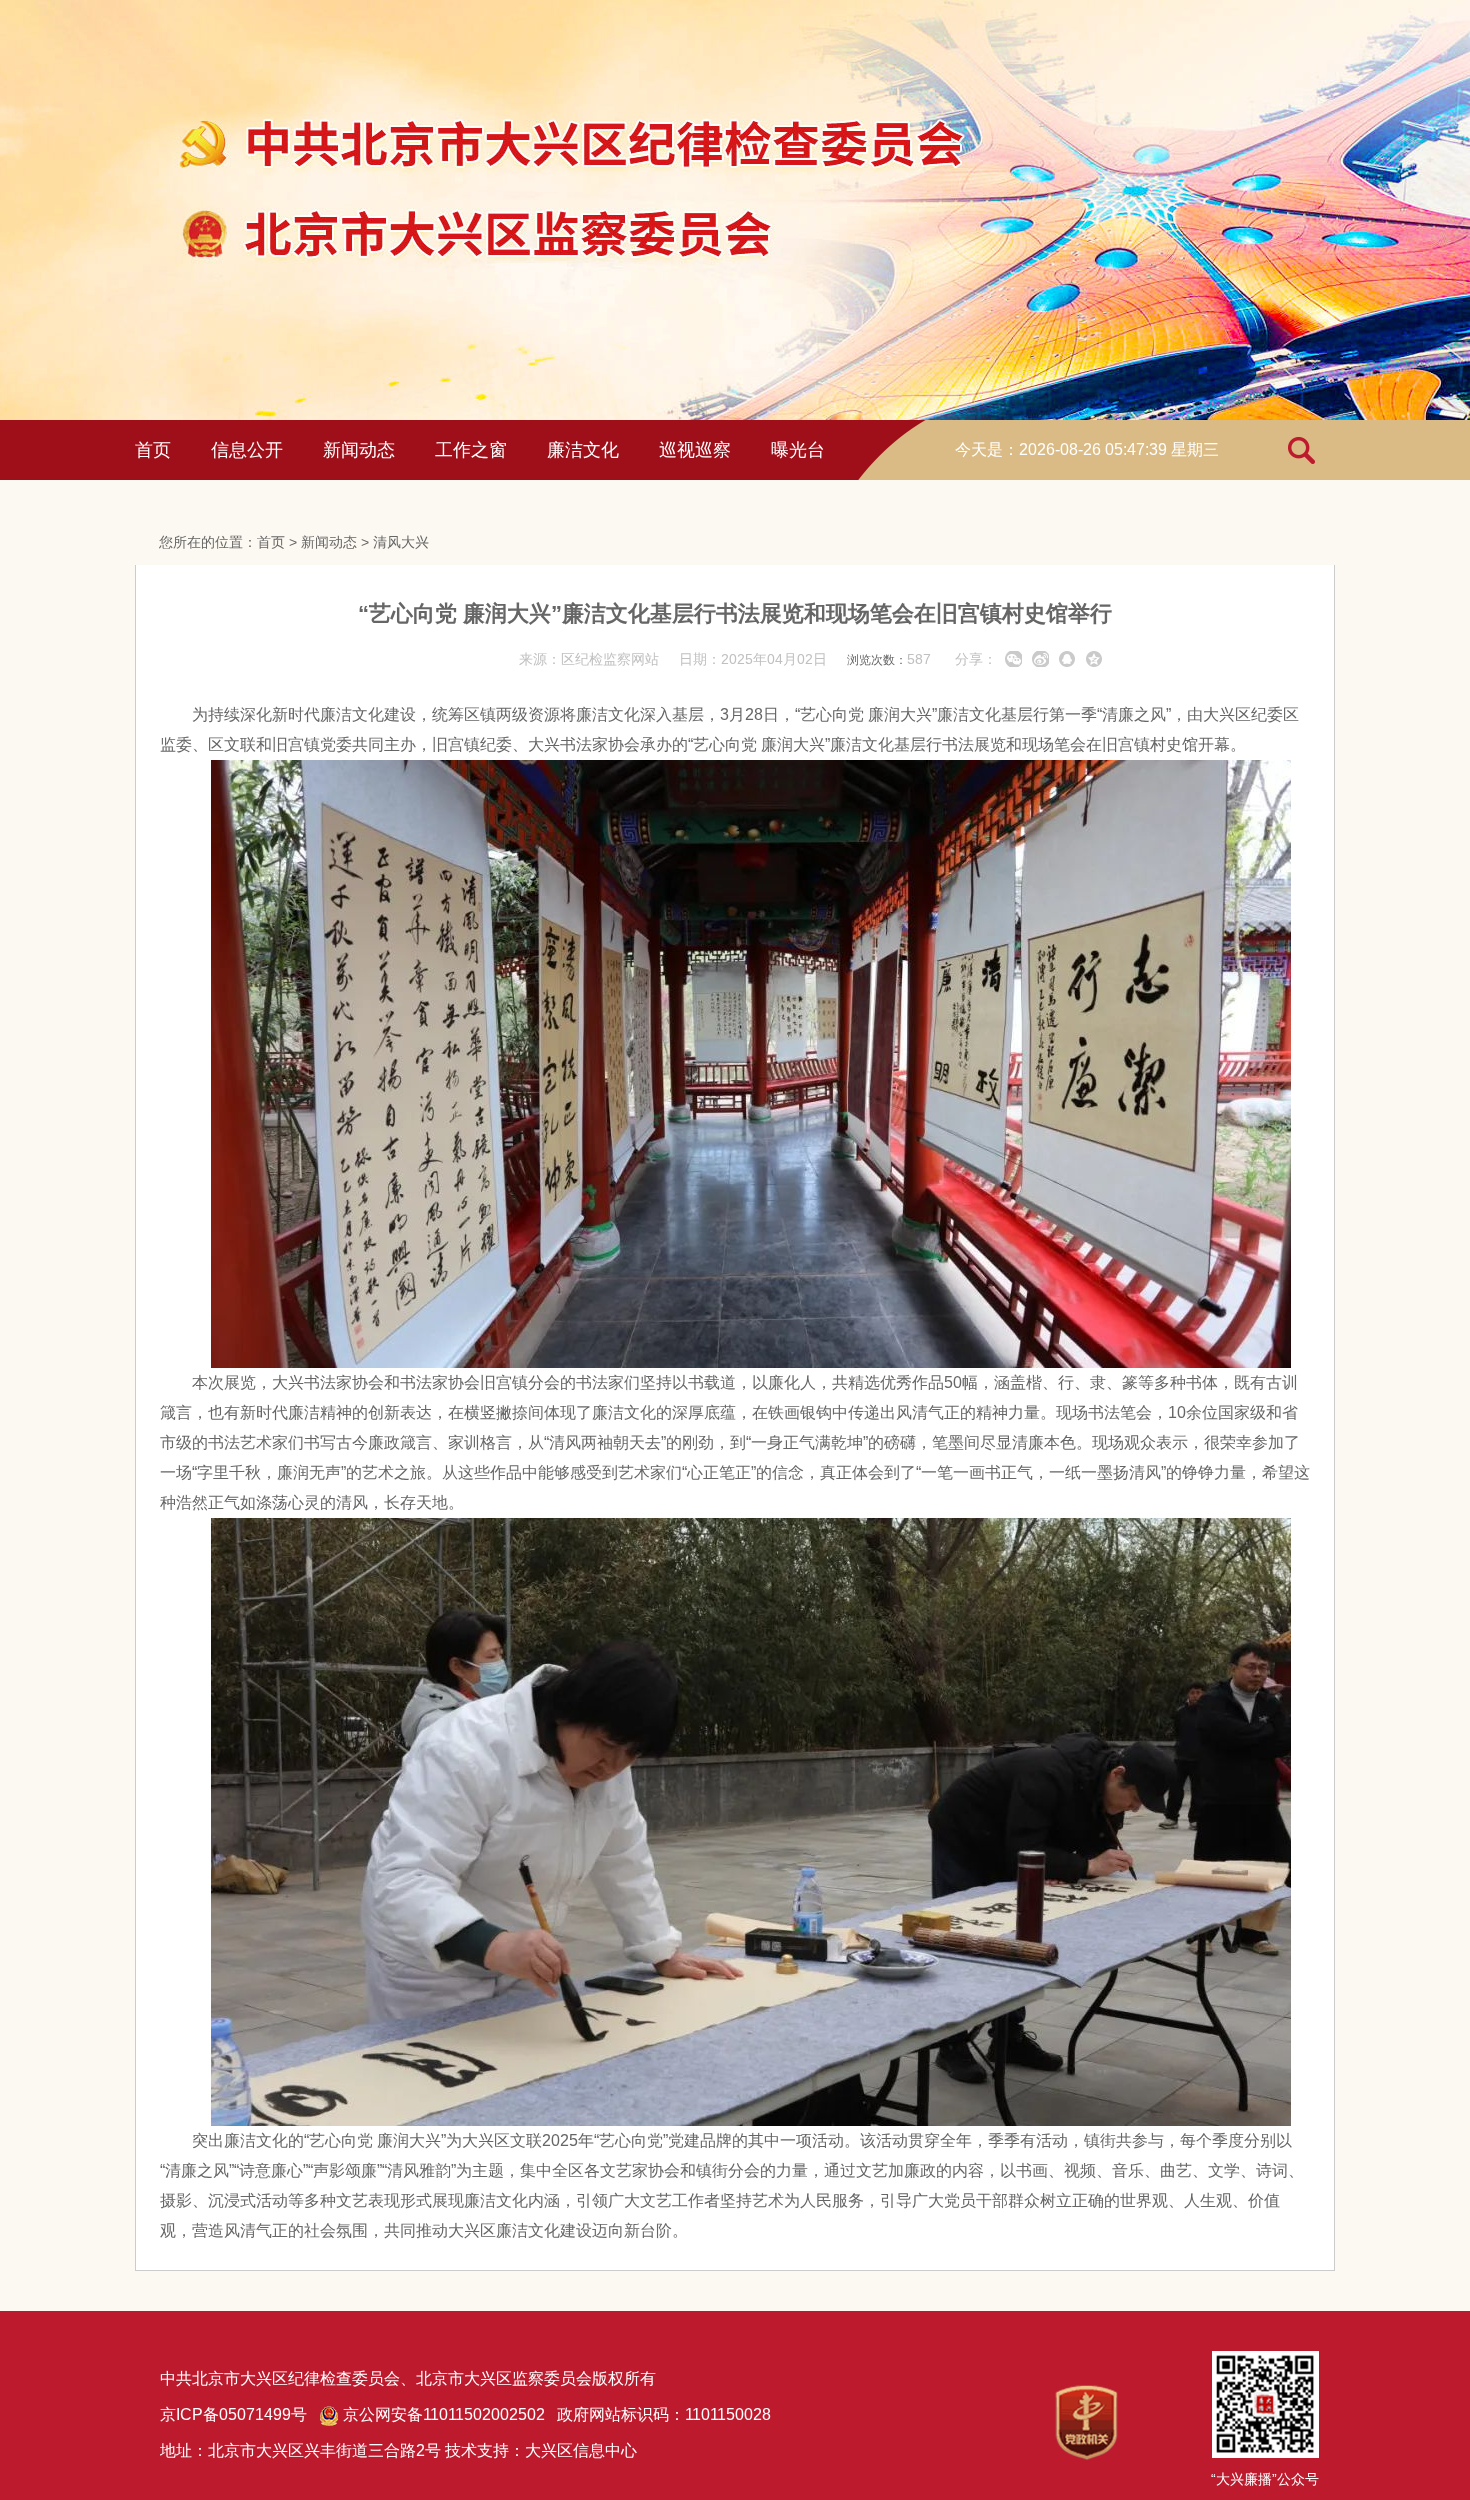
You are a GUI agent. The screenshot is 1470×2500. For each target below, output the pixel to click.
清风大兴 (401, 542)
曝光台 (798, 450)
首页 (153, 450)
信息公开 (247, 450)
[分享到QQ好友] (1067, 659)
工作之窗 (471, 450)
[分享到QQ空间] (1094, 659)
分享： (976, 659)
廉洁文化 (583, 450)
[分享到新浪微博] (1040, 659)
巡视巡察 (695, 450)
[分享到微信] (1013, 659)
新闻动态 (359, 450)
